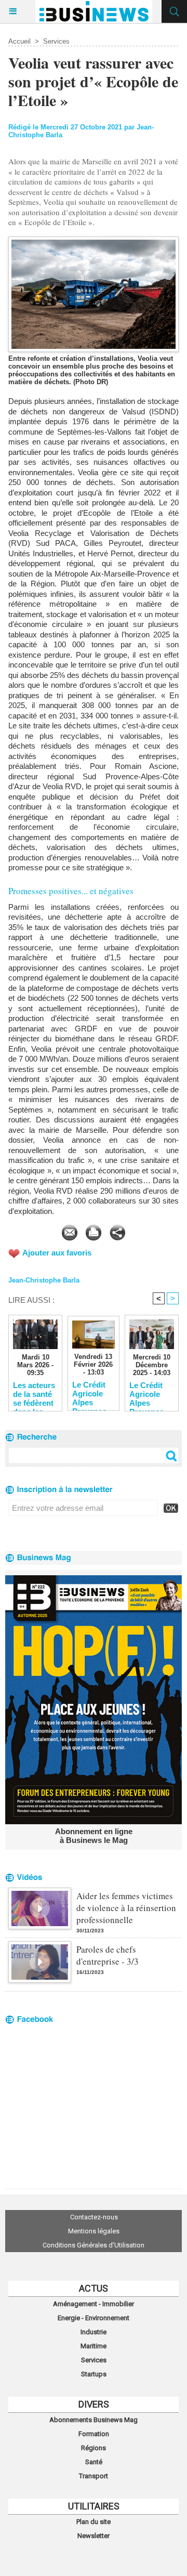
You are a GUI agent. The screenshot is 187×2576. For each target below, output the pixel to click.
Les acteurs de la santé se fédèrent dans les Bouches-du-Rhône (34, 1394)
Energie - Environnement (94, 2318)
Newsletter (94, 2536)
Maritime (94, 2346)
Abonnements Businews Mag (94, 2420)
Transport (94, 2476)
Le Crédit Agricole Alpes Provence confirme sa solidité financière (91, 1393)
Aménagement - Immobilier (94, 2304)
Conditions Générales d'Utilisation (94, 2245)
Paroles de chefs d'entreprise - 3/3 (108, 1955)
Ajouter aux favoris (57, 1253)
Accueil (19, 41)
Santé (94, 2462)
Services (56, 41)
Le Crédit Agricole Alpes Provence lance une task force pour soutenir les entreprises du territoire (151, 1394)
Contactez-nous (94, 2217)
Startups (94, 2374)
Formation (94, 2434)
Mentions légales (94, 2231)
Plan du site (94, 2522)
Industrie (94, 2332)
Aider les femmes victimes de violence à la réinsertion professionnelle (126, 1908)
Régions (94, 2448)
